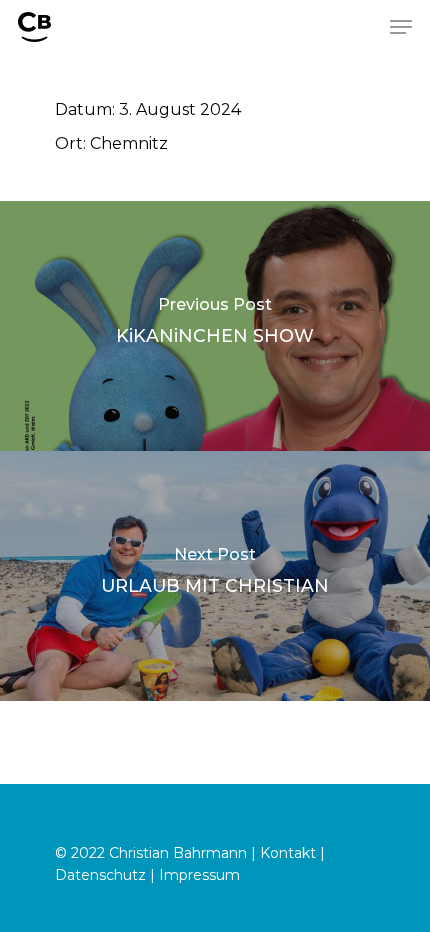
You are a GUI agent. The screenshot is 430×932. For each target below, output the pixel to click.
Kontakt (288, 853)
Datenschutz (100, 875)
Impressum (199, 875)
